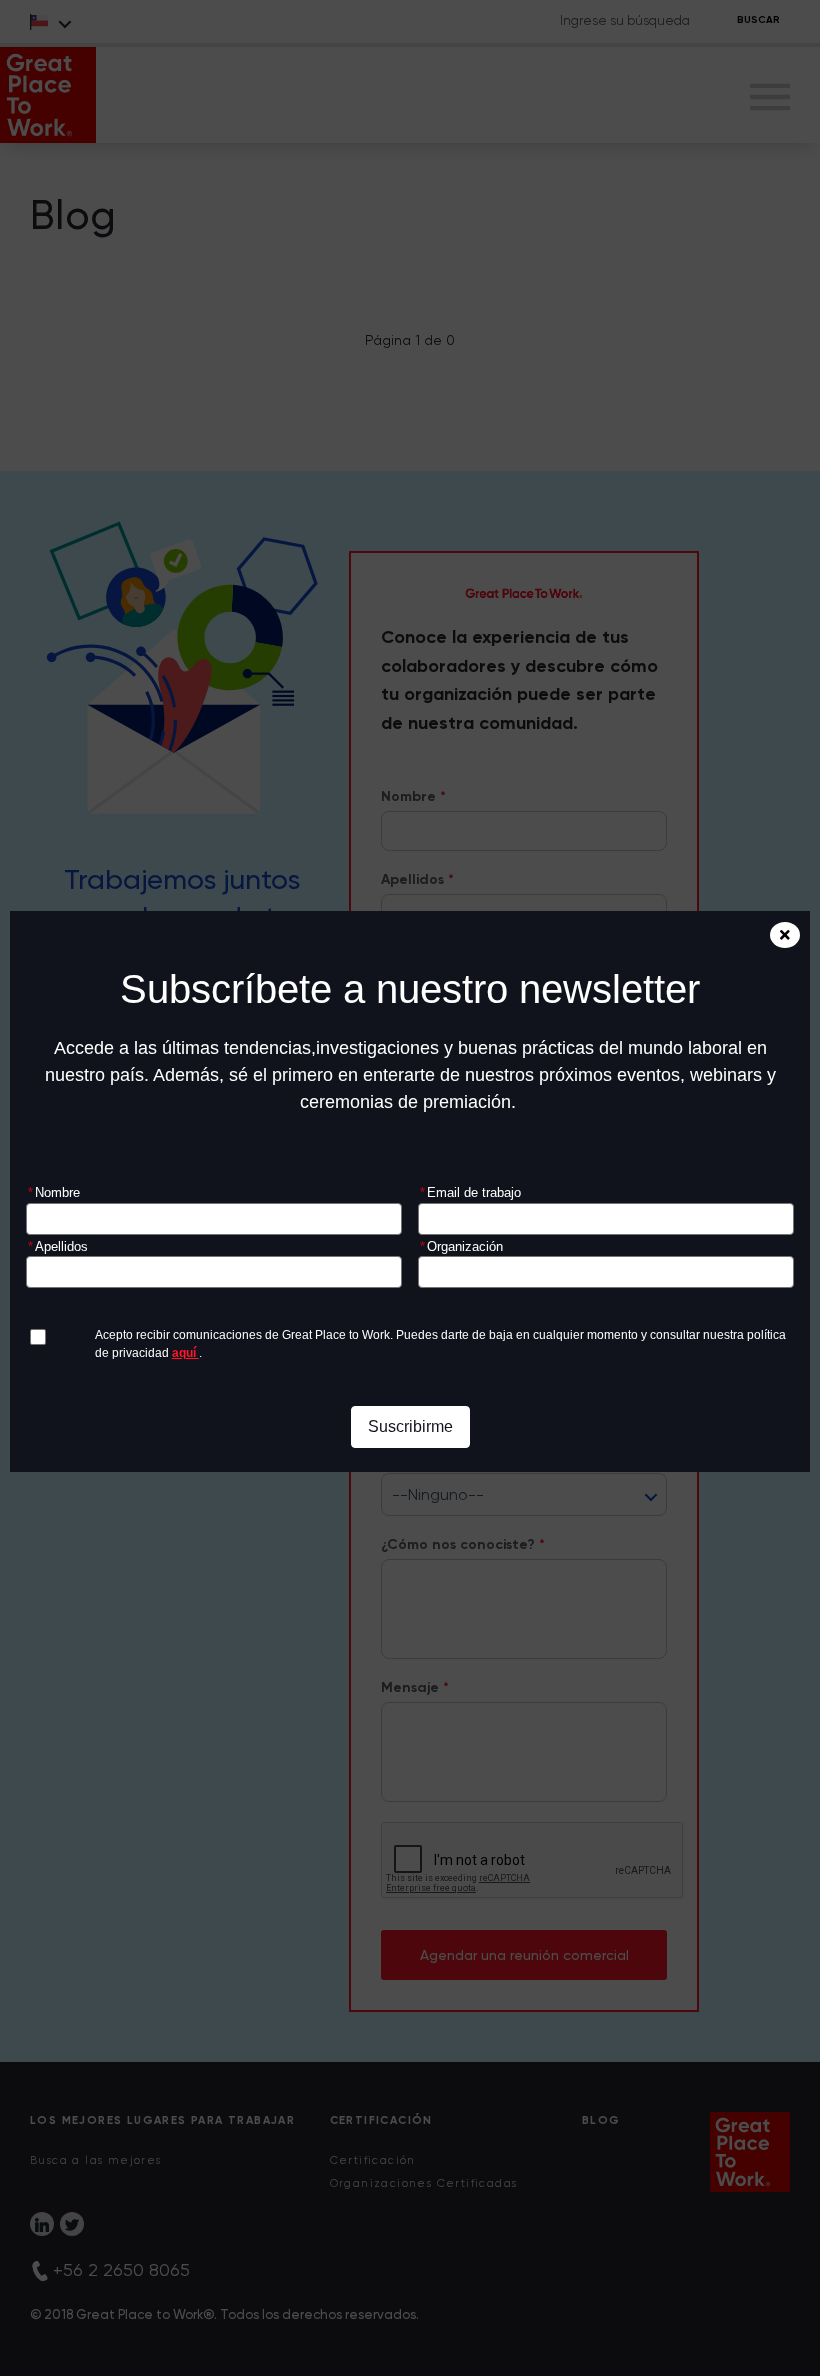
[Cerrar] (785, 935)
